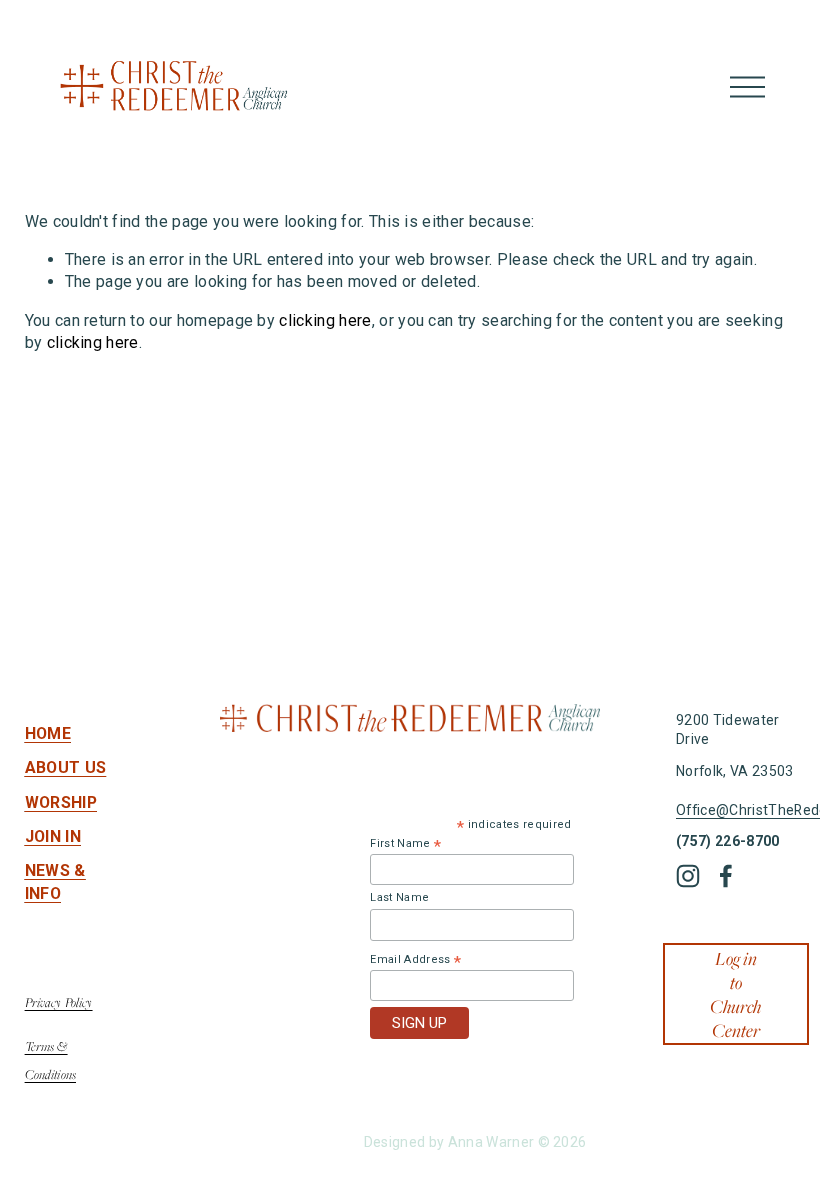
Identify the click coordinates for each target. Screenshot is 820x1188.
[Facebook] (726, 876)
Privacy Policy (59, 1002)
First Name (405, 844)
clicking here (325, 320)
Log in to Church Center (735, 994)
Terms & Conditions (50, 1060)
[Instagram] (688, 876)
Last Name (399, 897)
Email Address (415, 960)
